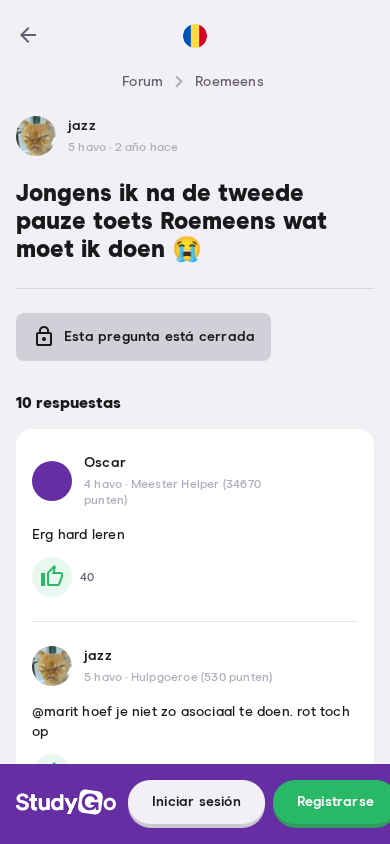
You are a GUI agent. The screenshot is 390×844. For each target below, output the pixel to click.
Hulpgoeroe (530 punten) (202, 678)
